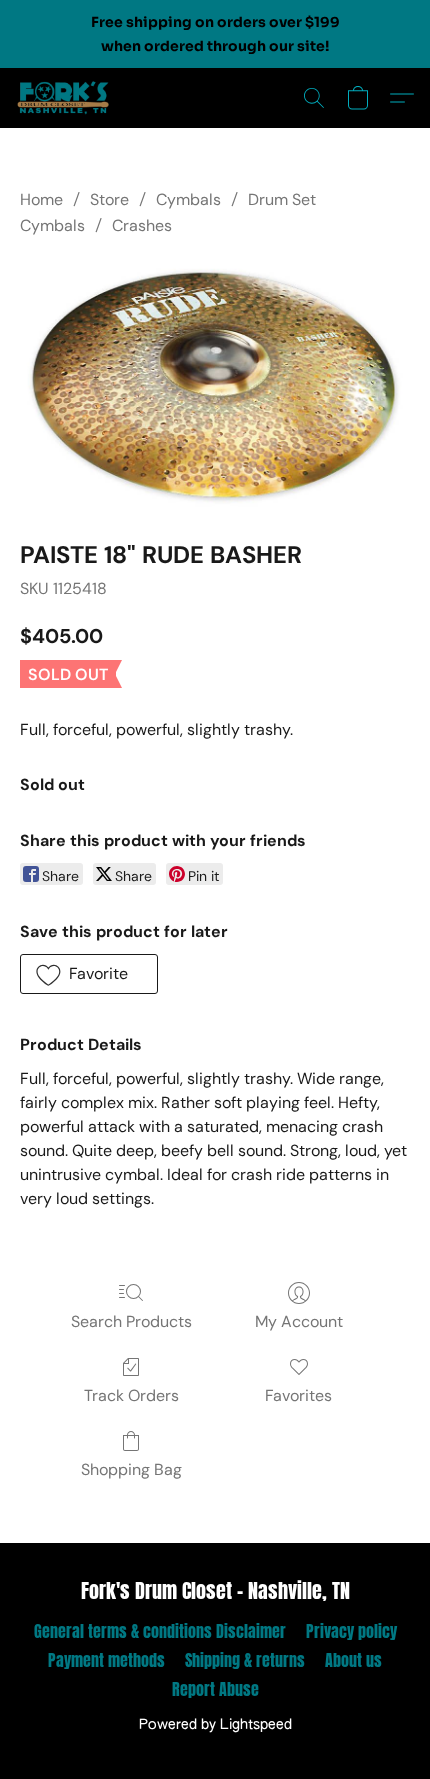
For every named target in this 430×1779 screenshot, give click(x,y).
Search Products (131, 1321)
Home (41, 199)
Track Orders (131, 1395)
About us (353, 1660)
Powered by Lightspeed (215, 1725)
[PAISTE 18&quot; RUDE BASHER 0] (215, 385)
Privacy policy (351, 1631)
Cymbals (188, 199)
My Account (299, 1321)
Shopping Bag (131, 1469)
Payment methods (106, 1660)
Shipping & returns (245, 1660)
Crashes (142, 225)
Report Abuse (215, 1689)
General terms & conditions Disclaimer (160, 1631)
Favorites (298, 1395)
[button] (66, 98)
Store (109, 199)
